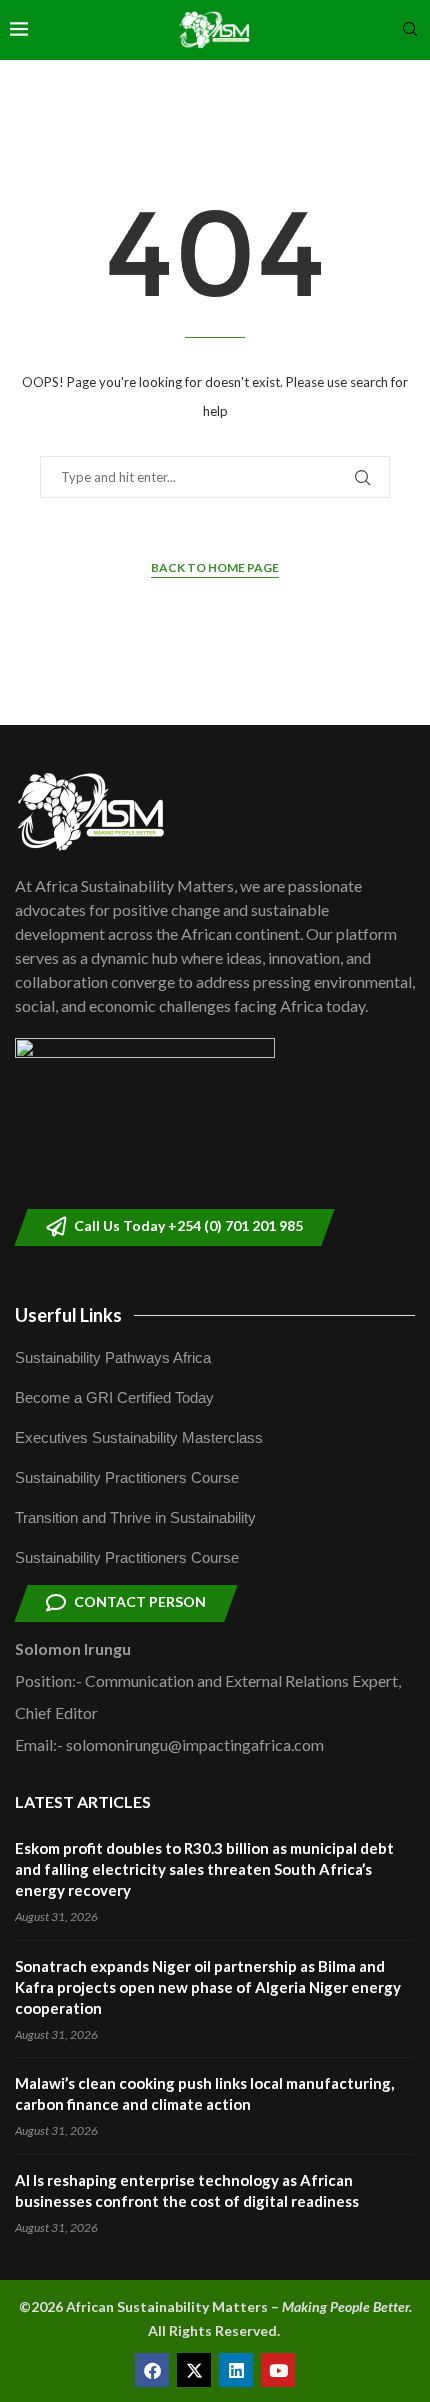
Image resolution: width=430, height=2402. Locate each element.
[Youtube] (278, 2370)
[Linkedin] (236, 2370)
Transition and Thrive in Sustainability (135, 1517)
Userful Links (68, 1315)
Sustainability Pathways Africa (113, 1357)
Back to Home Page (215, 567)
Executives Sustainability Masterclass (139, 1437)
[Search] (410, 30)
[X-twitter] (194, 2370)
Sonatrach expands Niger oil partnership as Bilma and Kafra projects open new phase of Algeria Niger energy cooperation (208, 1987)
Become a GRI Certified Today (114, 1397)
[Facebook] (152, 2370)
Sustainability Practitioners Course (127, 1477)
